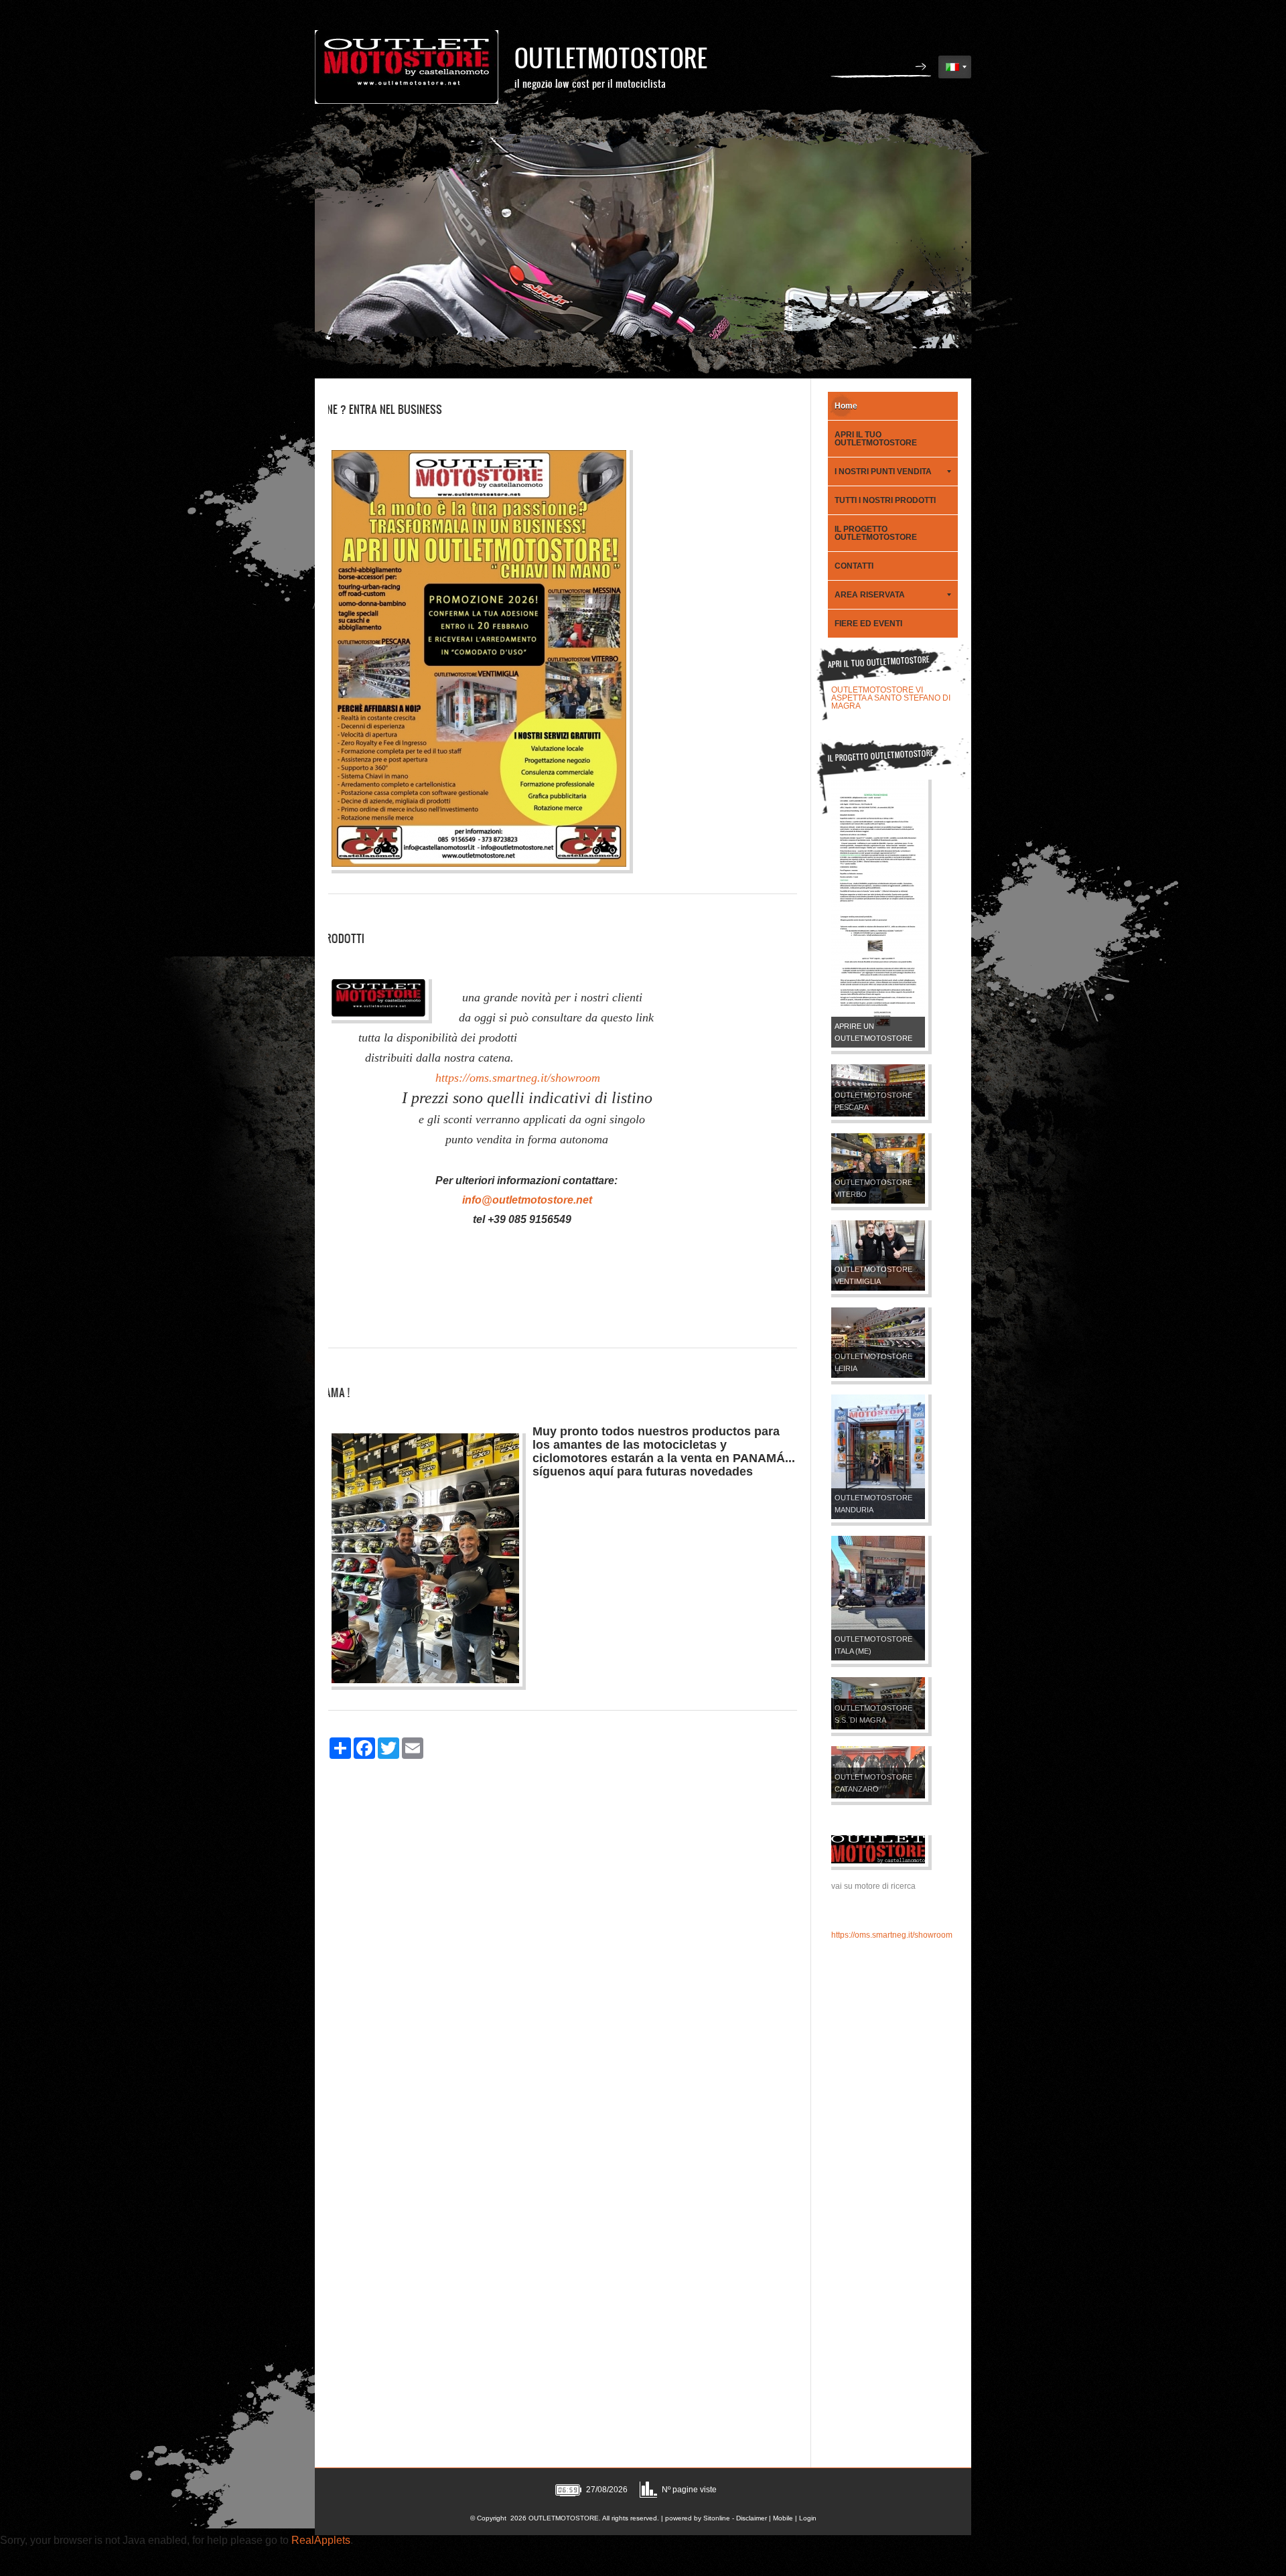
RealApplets (321, 2540)
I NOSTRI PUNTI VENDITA (883, 472)
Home (846, 406)
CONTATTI (854, 566)
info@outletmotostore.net (527, 1200)
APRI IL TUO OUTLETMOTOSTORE (876, 439)
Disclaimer (752, 2518)
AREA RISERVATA (870, 595)
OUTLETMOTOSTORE (611, 57)
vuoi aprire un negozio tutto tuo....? (894, 690)
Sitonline (717, 2518)
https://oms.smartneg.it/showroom (516, 1078)
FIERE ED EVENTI (868, 624)
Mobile (783, 2518)
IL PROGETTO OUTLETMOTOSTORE (876, 533)
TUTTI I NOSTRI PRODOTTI (885, 500)
